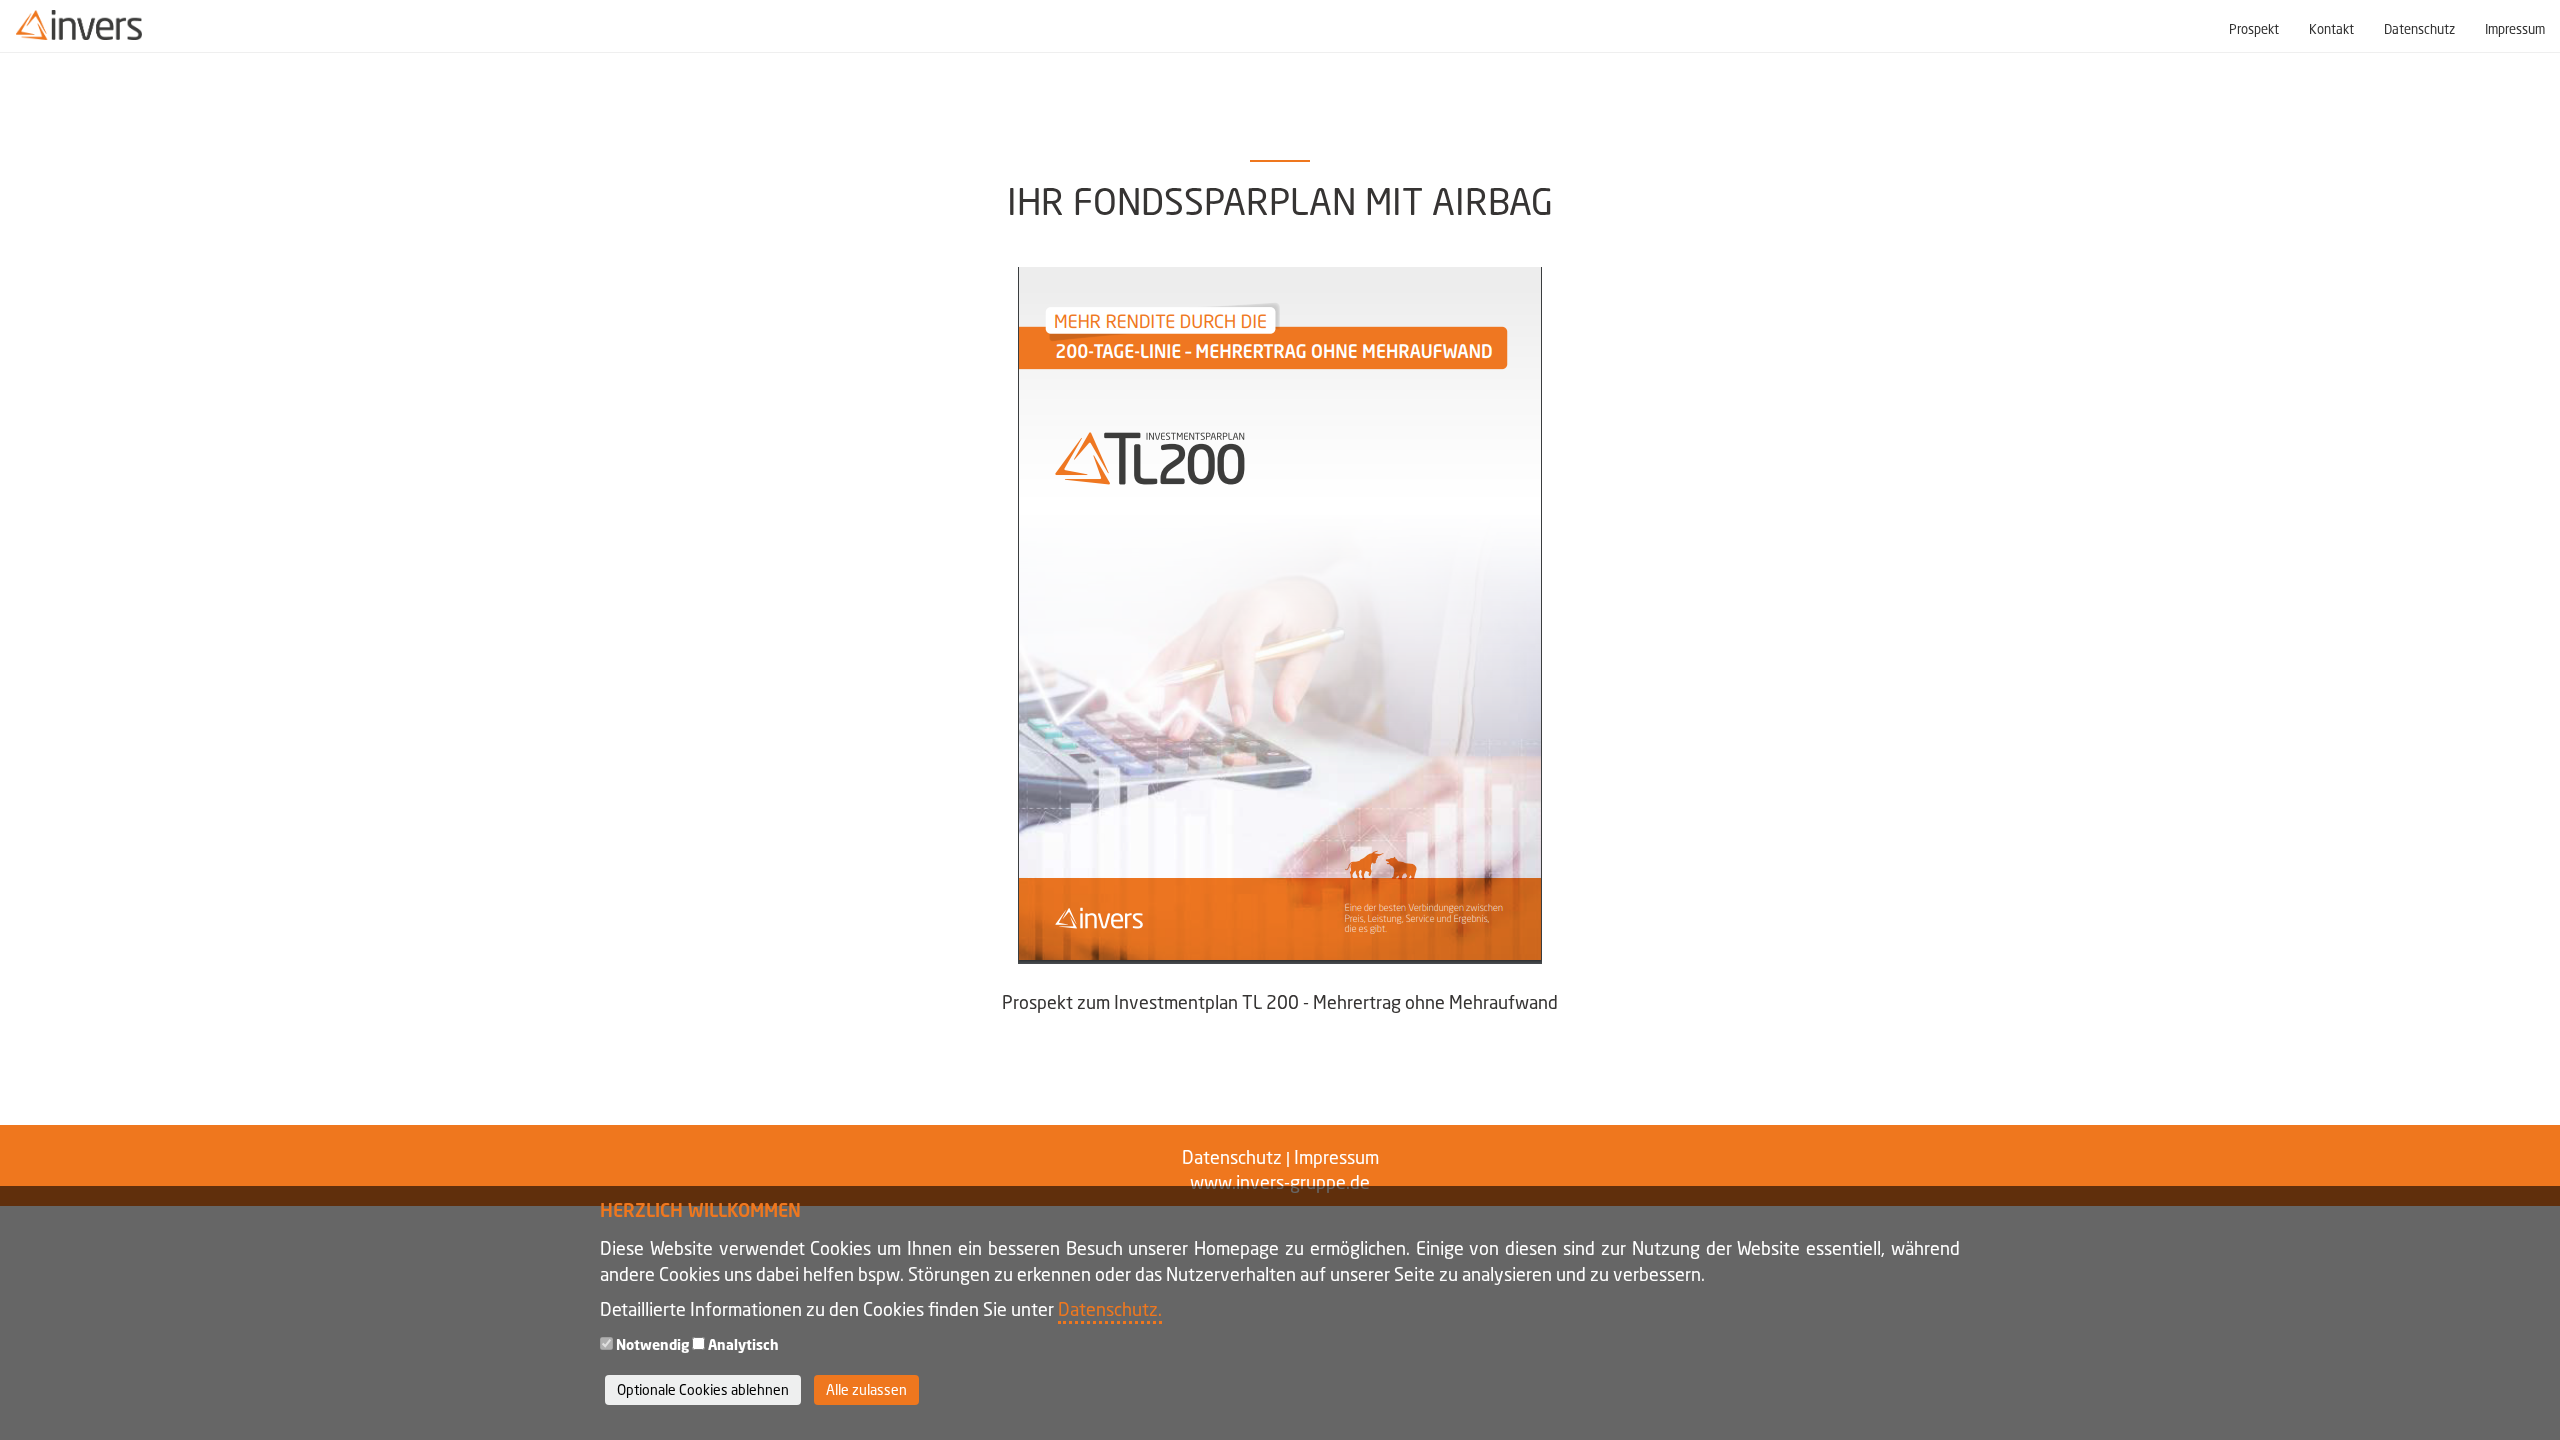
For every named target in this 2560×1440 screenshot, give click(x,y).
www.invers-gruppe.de (1280, 1182)
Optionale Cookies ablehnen (703, 1389)
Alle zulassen (866, 1389)
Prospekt (2254, 29)
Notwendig (652, 1344)
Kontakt (2331, 29)
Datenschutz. (1110, 1309)
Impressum (2515, 29)
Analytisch (743, 1344)
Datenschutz (2419, 29)
